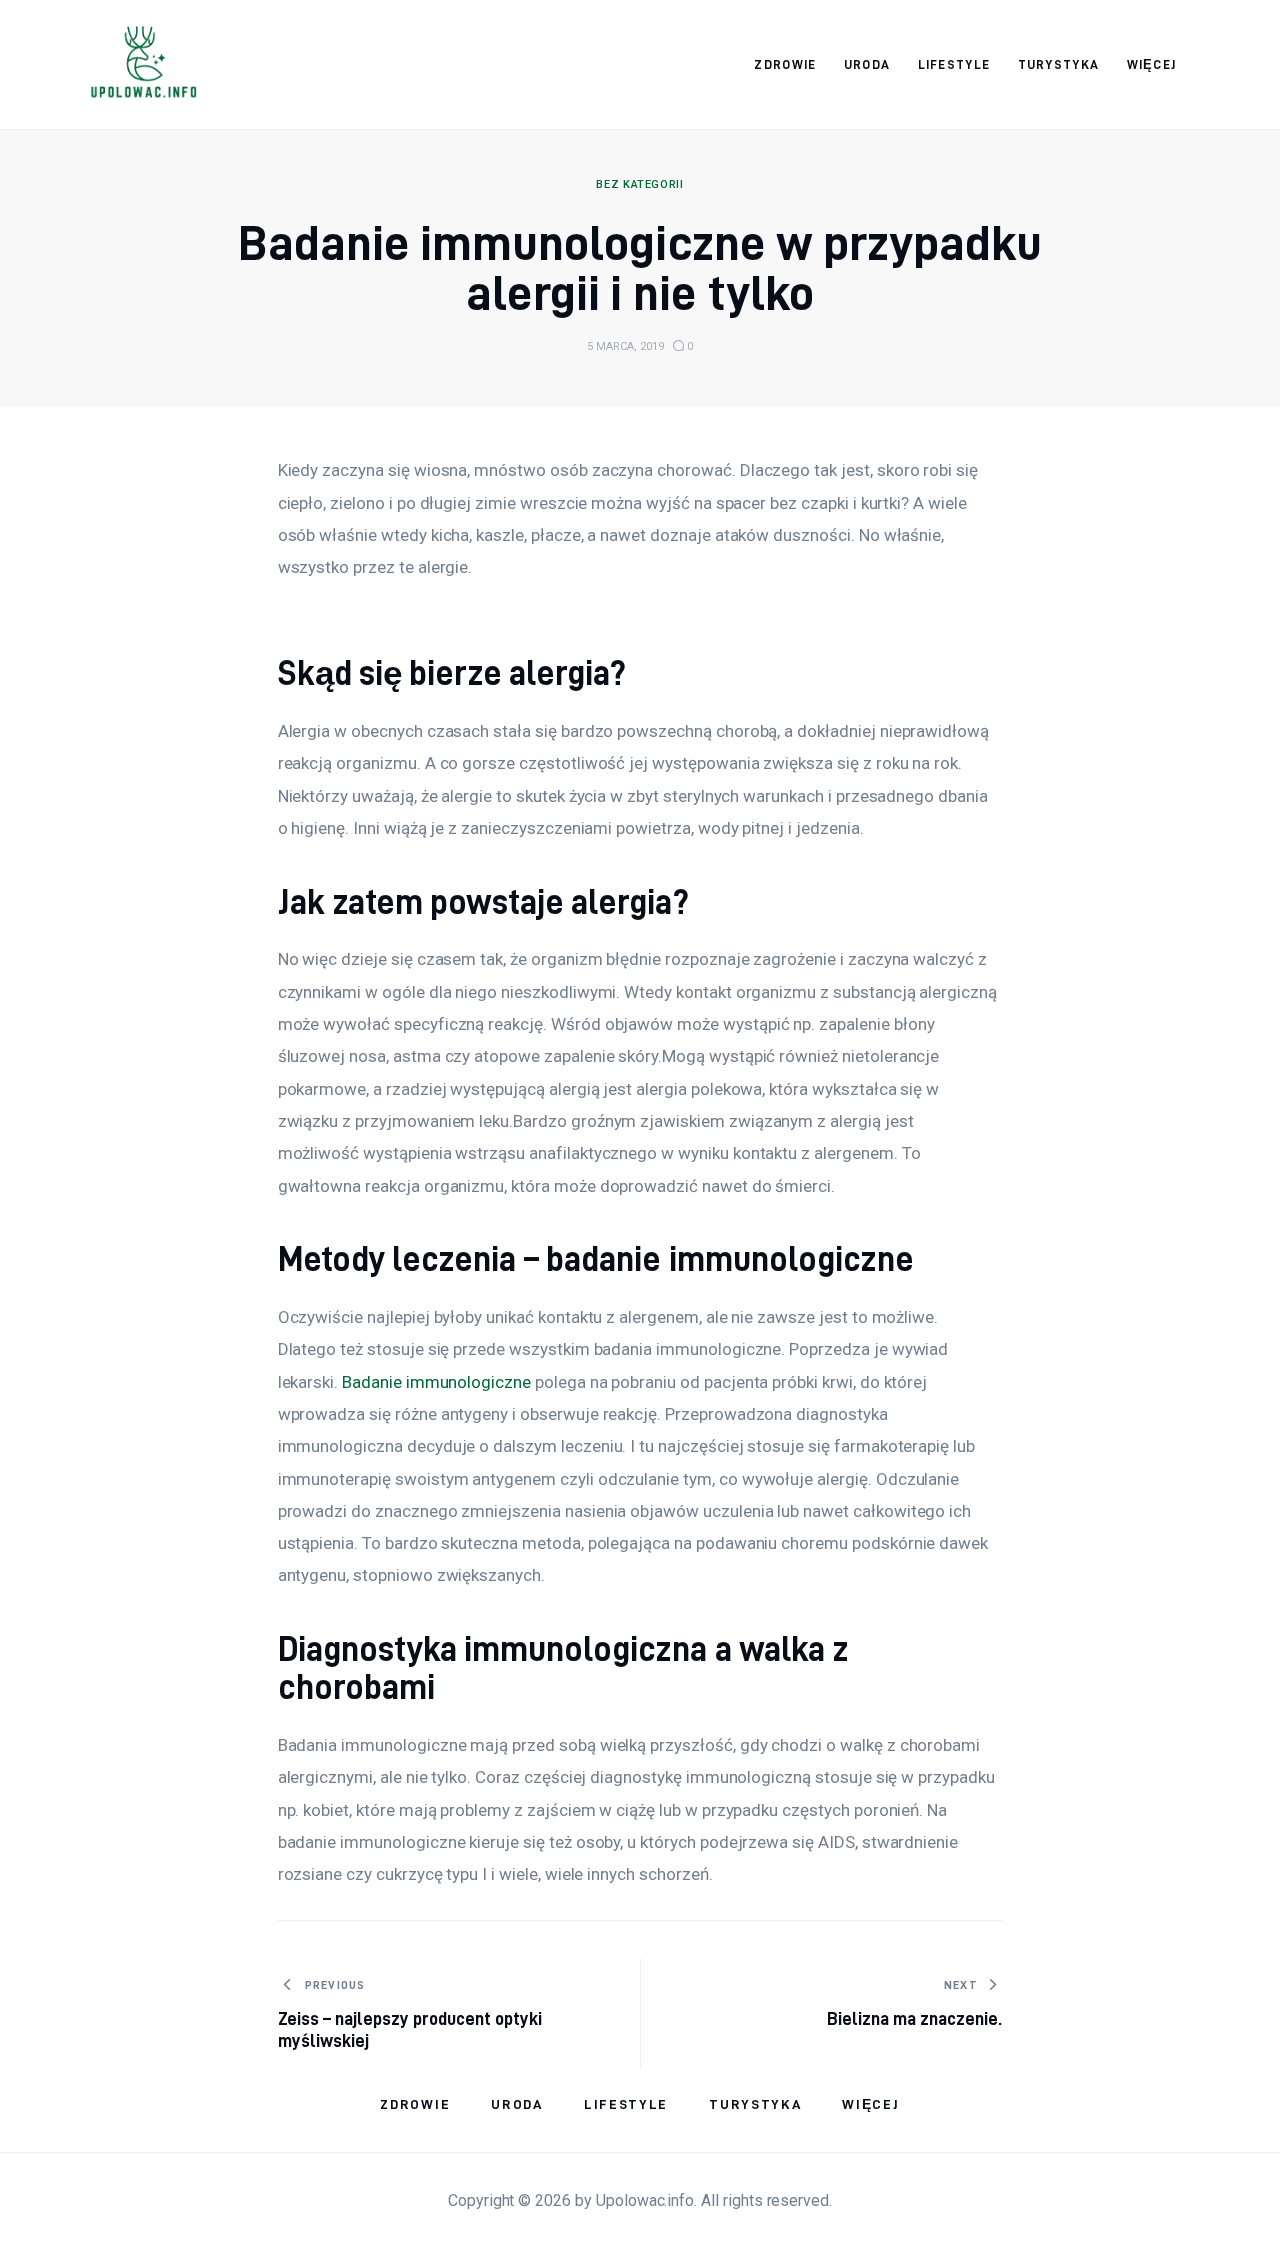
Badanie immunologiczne (436, 1382)
